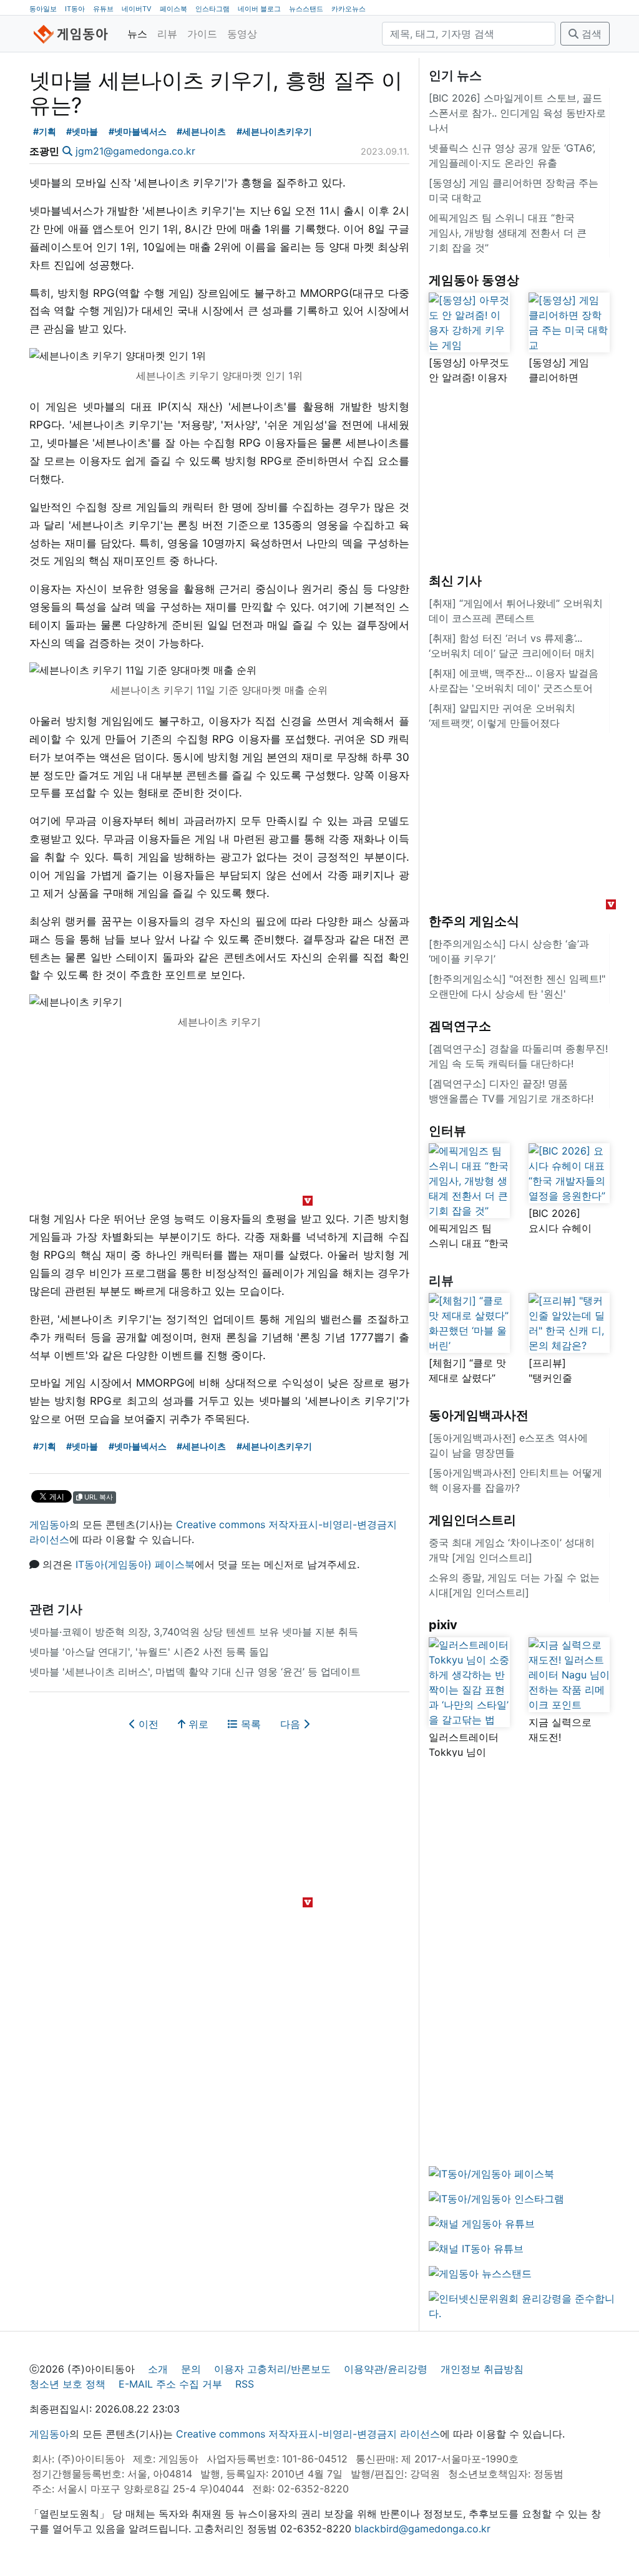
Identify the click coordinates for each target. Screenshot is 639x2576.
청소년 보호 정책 (67, 2384)
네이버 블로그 (259, 9)
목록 (249, 1724)
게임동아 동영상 (474, 280)
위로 (197, 1724)
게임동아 (49, 1524)
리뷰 (167, 34)
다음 (292, 1724)
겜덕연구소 (460, 1026)
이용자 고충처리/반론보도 (272, 2369)
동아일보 (43, 9)
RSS (245, 2384)
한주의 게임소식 (474, 921)
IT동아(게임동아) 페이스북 (135, 1564)
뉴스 (137, 34)
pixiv (443, 1625)
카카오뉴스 (349, 9)
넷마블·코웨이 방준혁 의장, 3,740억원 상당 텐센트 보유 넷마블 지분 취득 (194, 1632)
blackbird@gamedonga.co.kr (422, 2529)
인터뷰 (447, 1131)
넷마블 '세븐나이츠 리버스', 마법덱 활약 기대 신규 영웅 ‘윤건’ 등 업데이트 (195, 1672)
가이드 (202, 34)
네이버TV (137, 9)
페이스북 (173, 9)
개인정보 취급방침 (482, 2369)
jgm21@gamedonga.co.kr (135, 151)
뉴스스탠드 (306, 9)
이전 (147, 1724)
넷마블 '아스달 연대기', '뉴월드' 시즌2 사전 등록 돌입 (149, 1652)
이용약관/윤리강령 (386, 2369)
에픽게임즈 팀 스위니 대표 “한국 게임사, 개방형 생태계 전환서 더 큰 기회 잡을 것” (508, 233)
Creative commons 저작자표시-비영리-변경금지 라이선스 (308, 2434)
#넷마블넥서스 (138, 131)
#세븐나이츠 (201, 131)
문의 (191, 2369)
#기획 (45, 131)
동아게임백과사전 (479, 1415)
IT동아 (75, 9)
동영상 (242, 34)
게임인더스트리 (472, 1520)
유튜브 (103, 9)
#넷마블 (82, 131)
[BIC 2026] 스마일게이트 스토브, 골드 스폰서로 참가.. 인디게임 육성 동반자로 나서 (517, 113)
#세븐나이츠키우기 (274, 131)
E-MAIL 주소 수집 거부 (170, 2384)
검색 (590, 34)
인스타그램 (212, 9)
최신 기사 (455, 581)
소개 (158, 2369)
